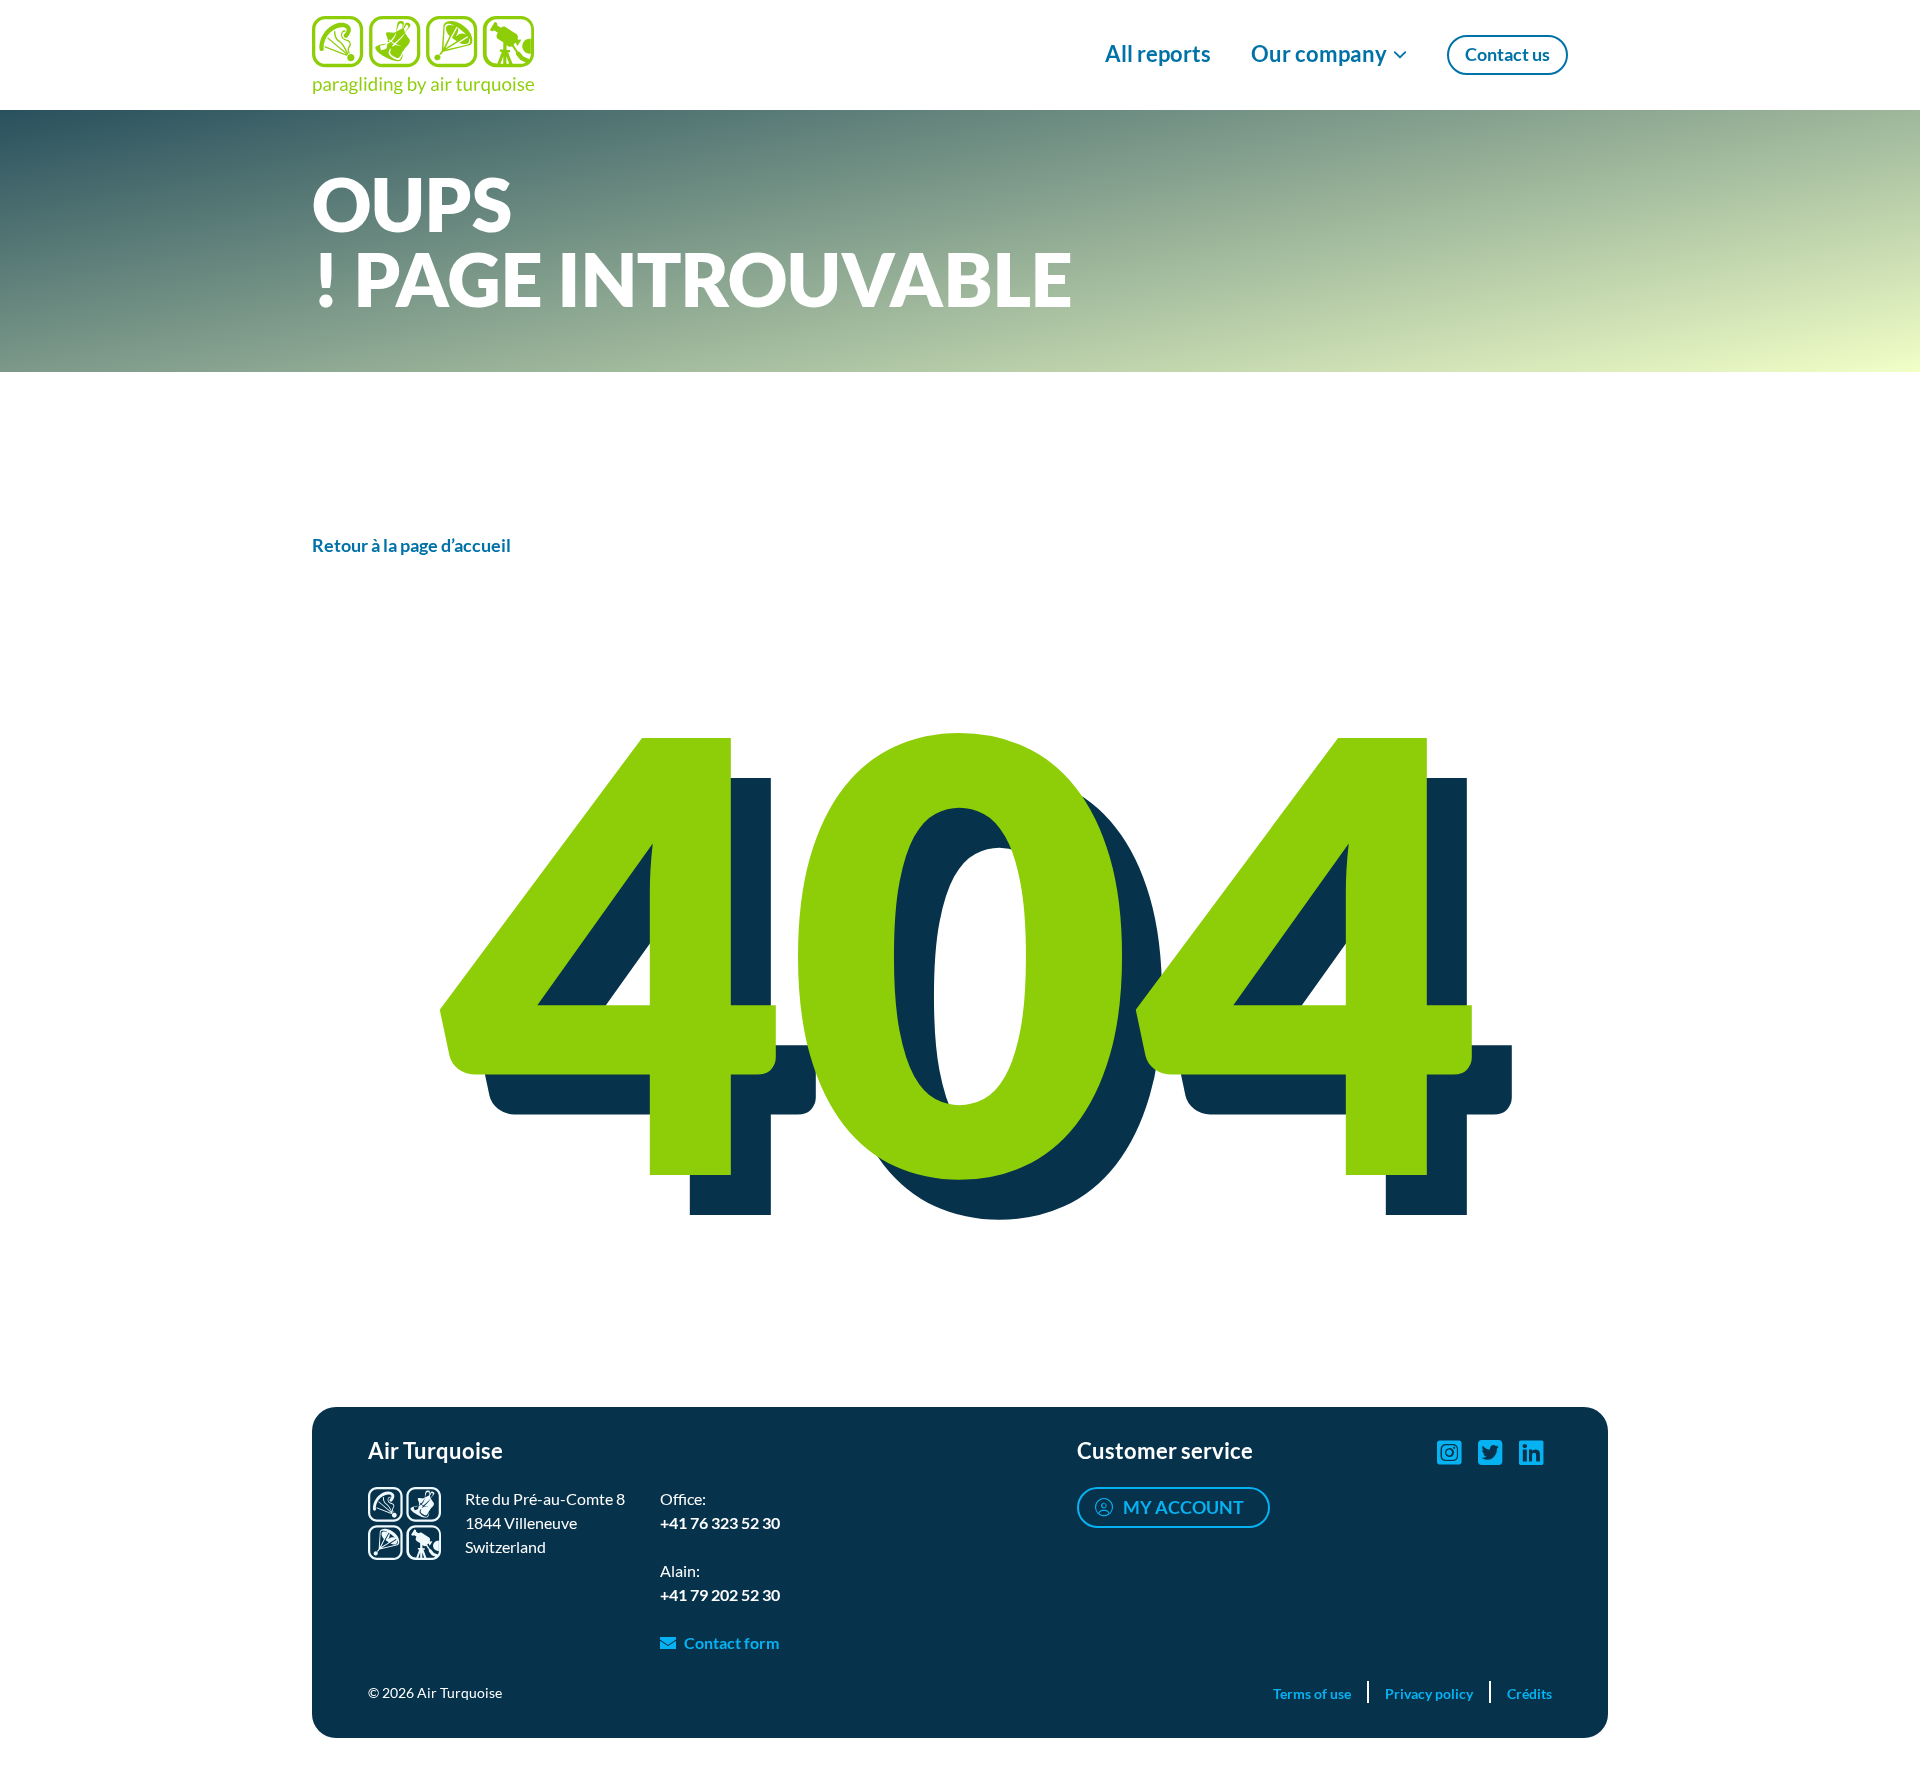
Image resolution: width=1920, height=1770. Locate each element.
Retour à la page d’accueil (411, 545)
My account (1183, 1507)
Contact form (731, 1642)
